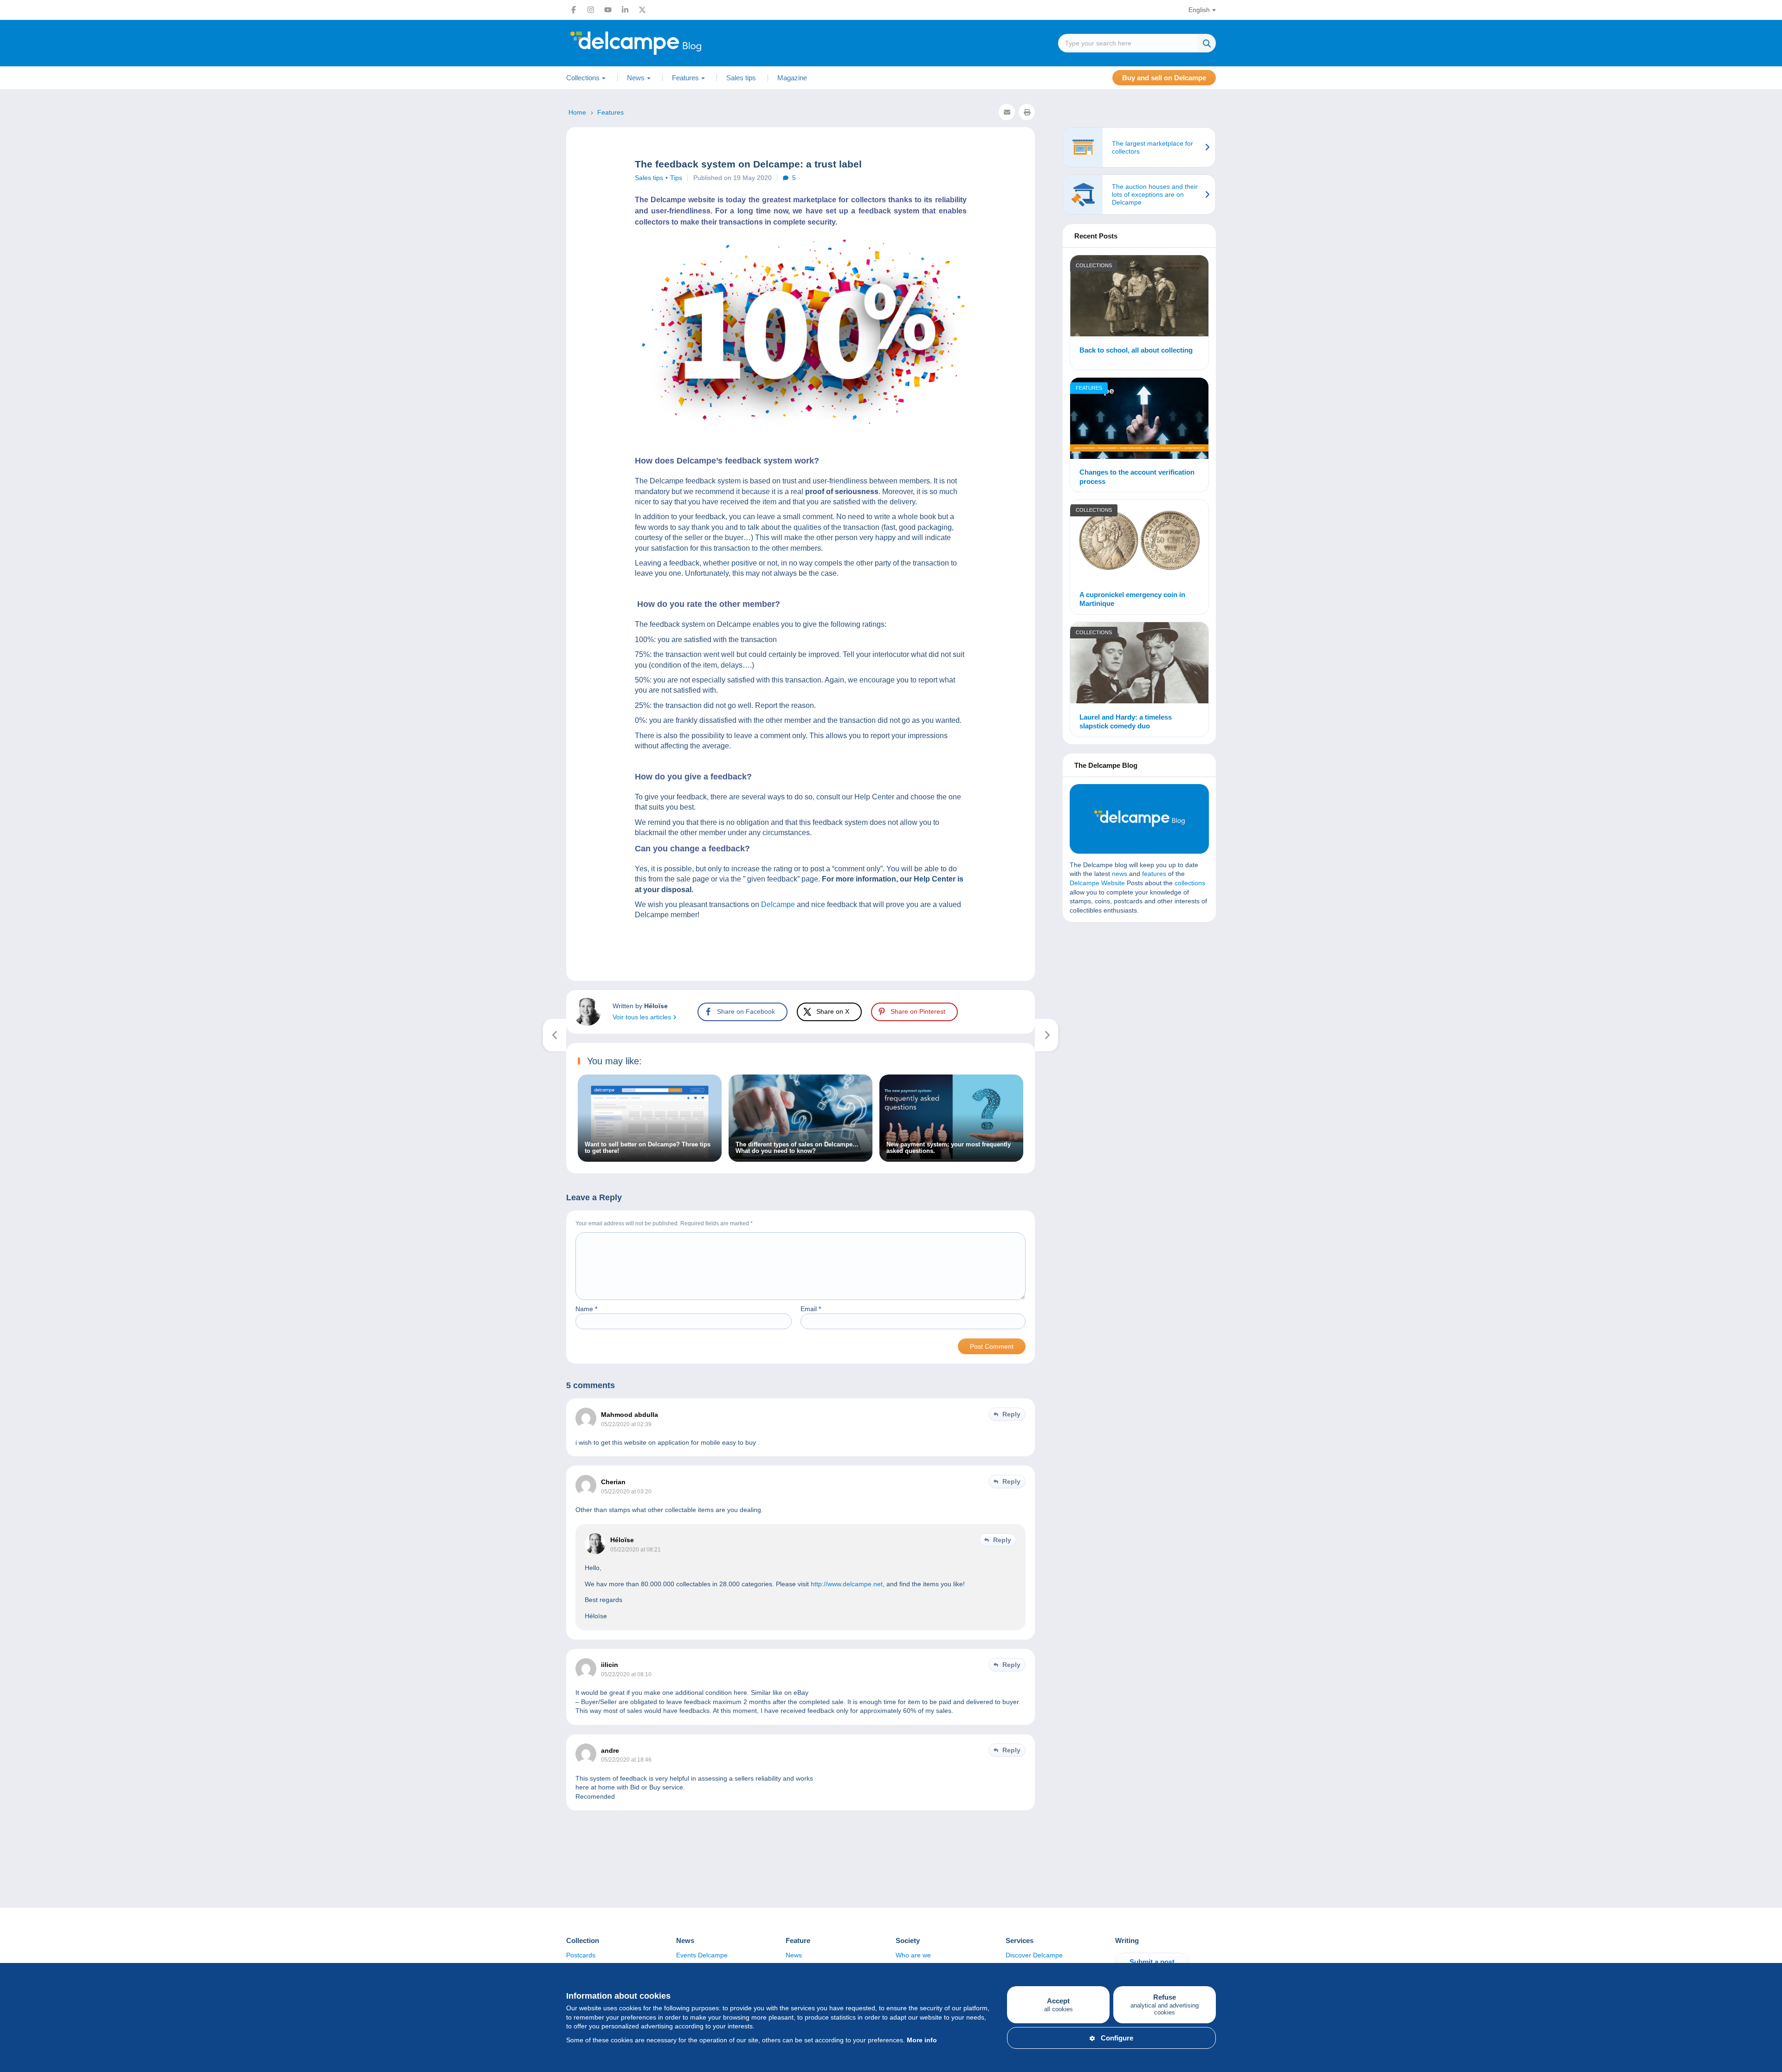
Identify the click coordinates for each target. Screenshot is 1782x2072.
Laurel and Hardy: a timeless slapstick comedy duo (1126, 722)
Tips (676, 178)
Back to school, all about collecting (1136, 350)
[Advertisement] (1139, 996)
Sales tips (741, 78)
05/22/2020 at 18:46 (626, 1760)
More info (922, 2040)
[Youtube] (608, 10)
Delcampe (778, 904)
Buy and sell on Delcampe (1164, 78)
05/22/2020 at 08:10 (626, 1674)
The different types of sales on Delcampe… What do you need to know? (797, 1148)
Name (586, 1309)
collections (1190, 883)
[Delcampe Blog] (657, 43)
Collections (1094, 265)
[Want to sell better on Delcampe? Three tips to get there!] (650, 1157)
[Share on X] (15, 757)
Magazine (792, 78)
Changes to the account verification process (1137, 477)
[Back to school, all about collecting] (1139, 297)
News (794, 1955)
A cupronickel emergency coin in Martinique (1132, 599)
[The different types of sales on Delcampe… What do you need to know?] (801, 1157)
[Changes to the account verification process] (1139, 420)
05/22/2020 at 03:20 (626, 1492)
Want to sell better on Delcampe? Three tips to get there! (648, 1148)
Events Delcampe (702, 1955)
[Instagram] (591, 10)
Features (1089, 388)
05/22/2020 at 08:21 (636, 1550)
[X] (642, 10)
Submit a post (1152, 1962)
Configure (1117, 2038)
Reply (1011, 1414)
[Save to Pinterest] (15, 779)
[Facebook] (574, 10)
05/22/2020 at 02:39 (626, 1424)
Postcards (581, 1955)
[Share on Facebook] (15, 734)
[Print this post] (1027, 112)
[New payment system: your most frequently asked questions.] (951, 1157)
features (1154, 874)
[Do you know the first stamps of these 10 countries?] (555, 1035)
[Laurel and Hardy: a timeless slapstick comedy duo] (1139, 664)
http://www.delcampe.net (847, 1584)
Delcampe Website (1097, 883)
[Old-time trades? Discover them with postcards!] (1047, 1035)
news (1120, 874)
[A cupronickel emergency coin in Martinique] (1139, 542)
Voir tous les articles (643, 1017)
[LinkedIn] (625, 10)
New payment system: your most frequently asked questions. (949, 1148)
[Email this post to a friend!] (1007, 112)
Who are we (913, 1955)
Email (811, 1309)
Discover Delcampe (1034, 1955)
